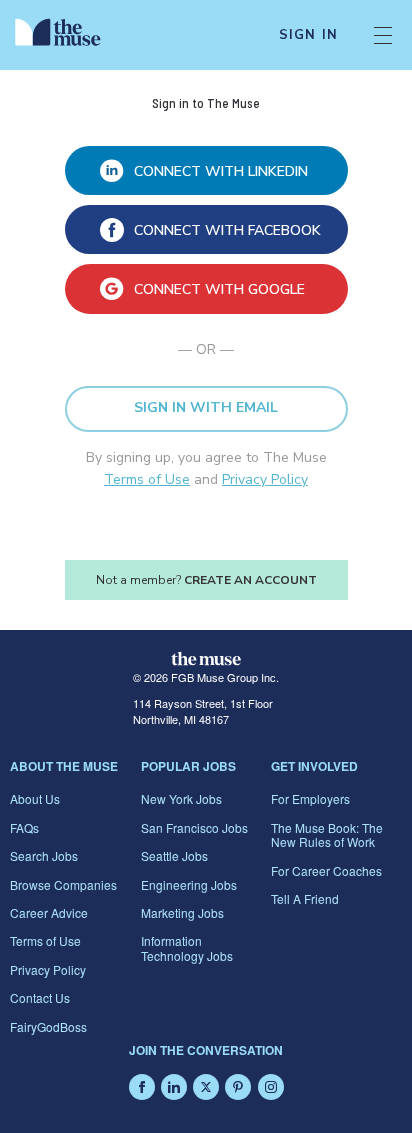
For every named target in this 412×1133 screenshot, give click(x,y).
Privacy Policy (265, 479)
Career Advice (49, 912)
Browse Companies (63, 884)
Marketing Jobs (182, 912)
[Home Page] (69, 35)
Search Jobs (44, 855)
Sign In (308, 35)
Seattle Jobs (174, 855)
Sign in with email (206, 407)
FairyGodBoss (48, 1026)
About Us (35, 798)
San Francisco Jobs (194, 827)
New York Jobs (181, 798)
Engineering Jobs (189, 884)
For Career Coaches (326, 870)
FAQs (24, 827)
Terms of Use (147, 479)
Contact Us (40, 997)
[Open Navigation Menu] (383, 35)
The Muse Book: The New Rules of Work (327, 834)
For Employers (310, 798)
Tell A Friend (305, 898)
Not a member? (206, 580)
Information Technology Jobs (187, 947)
